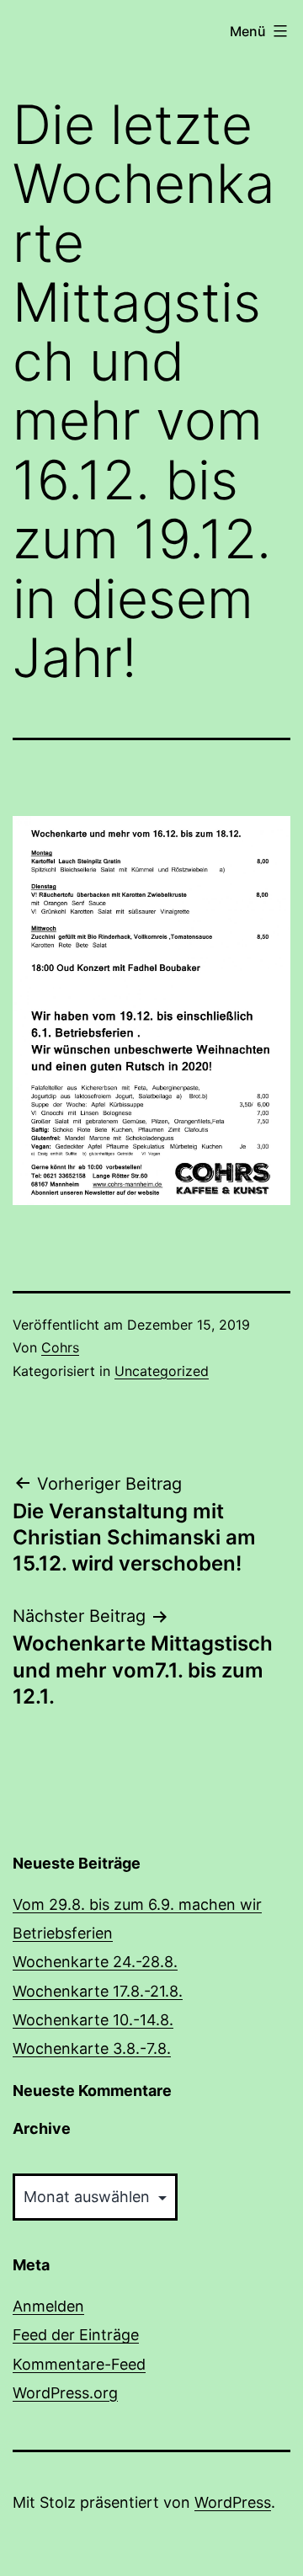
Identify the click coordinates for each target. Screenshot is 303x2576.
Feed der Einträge (76, 2335)
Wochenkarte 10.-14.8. (93, 2020)
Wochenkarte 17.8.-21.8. (98, 1991)
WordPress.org (65, 2393)
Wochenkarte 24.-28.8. (95, 1962)
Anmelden (48, 2306)
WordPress (233, 2502)
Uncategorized (162, 1371)
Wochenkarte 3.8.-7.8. (92, 2048)
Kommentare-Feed (79, 2364)
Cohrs (60, 1347)
